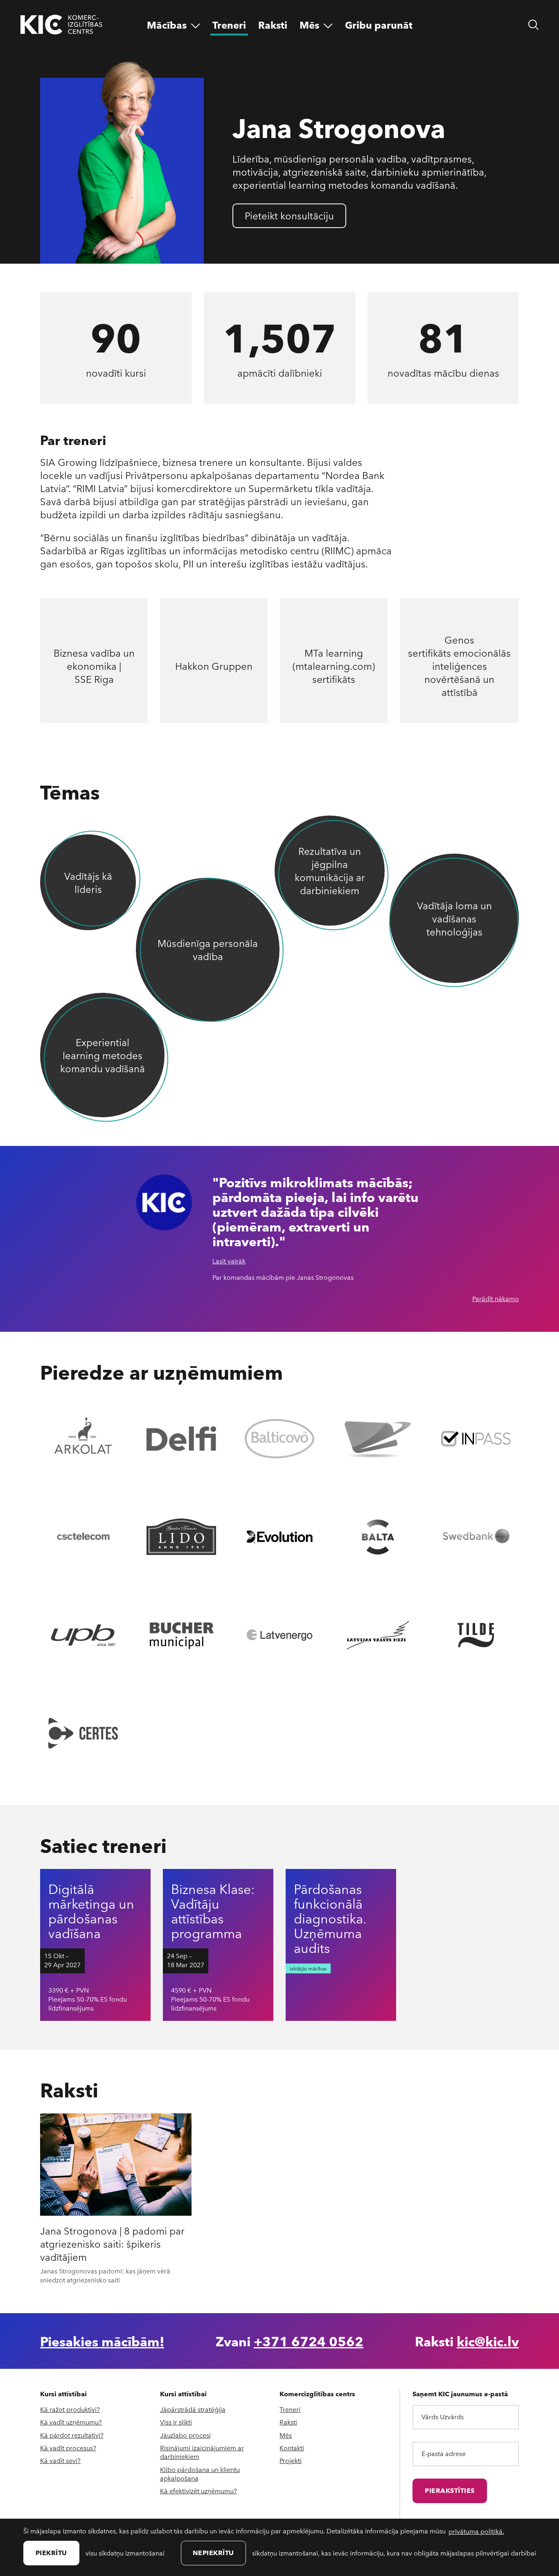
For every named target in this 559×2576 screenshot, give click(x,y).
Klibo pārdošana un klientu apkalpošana (200, 2474)
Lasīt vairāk (229, 1261)
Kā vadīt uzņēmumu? (71, 2422)
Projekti (291, 2460)
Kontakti (292, 2448)
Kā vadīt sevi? (60, 2460)
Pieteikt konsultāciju (289, 215)
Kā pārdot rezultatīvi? (72, 2435)
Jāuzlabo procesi (185, 2435)
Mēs (286, 2435)
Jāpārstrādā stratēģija (193, 2409)
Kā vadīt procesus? (68, 2448)
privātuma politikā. (476, 2531)
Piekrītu (51, 2552)
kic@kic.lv (488, 2341)
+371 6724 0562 (309, 2341)
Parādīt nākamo (496, 1299)
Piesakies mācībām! (102, 2341)
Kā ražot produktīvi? (70, 2409)
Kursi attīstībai (63, 2394)
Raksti (288, 2422)
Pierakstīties (450, 2490)
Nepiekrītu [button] (213, 2552)
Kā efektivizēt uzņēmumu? (198, 2491)
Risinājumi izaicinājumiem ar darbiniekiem (202, 2452)
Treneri (290, 2409)
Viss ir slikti (176, 2422)
